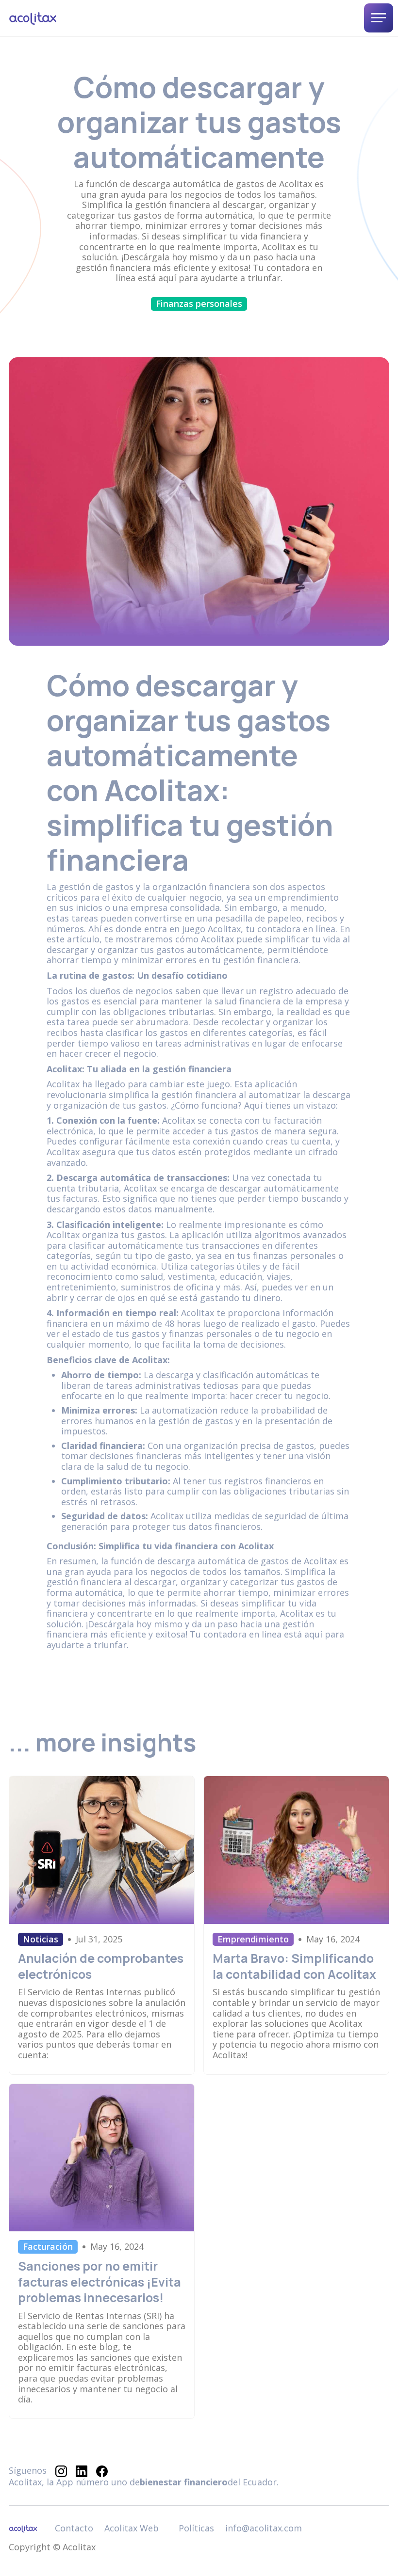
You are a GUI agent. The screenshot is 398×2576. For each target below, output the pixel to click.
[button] (379, 18)
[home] (33, 18)
